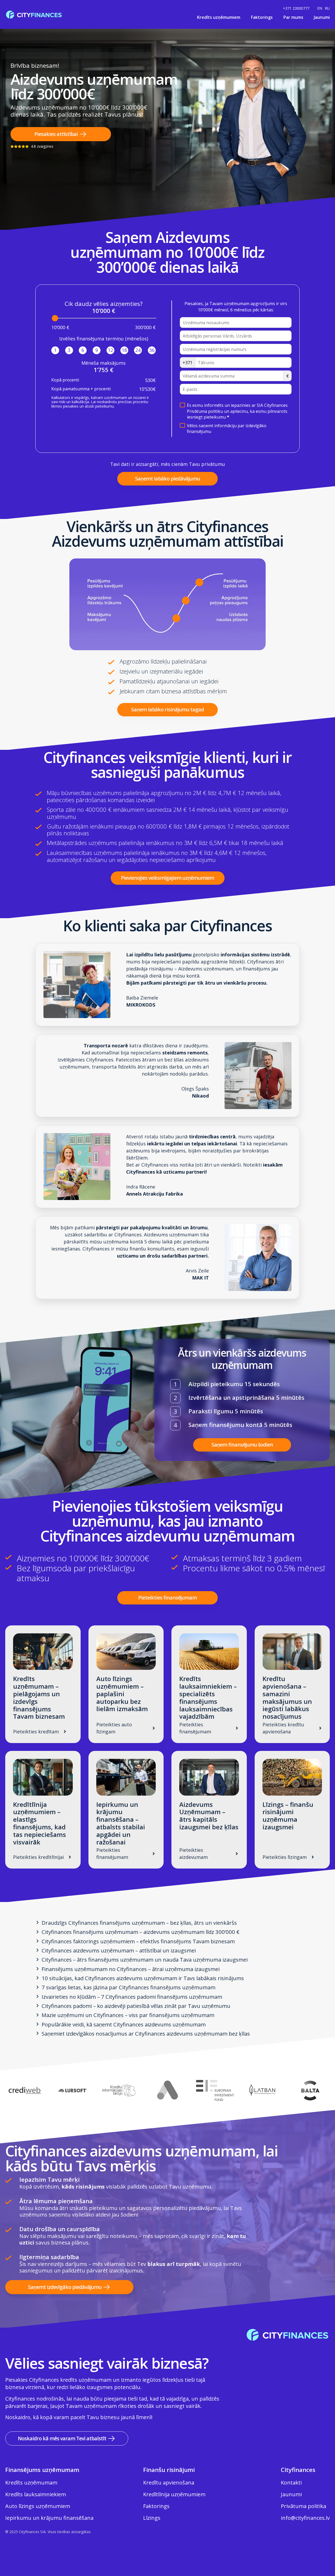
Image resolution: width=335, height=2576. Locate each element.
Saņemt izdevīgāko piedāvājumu (65, 2287)
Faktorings (262, 17)
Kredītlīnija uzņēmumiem (174, 2494)
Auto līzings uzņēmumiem (38, 2506)
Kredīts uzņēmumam (31, 2483)
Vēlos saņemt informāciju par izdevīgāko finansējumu (227, 429)
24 (138, 350)
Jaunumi (322, 17)
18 (124, 350)
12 (110, 350)
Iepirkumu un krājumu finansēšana (49, 2518)
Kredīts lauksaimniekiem (36, 2494)
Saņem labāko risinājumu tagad (167, 709)
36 (152, 350)
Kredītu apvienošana (169, 2483)
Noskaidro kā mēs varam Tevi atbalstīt (62, 2438)
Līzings (152, 2518)
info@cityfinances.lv (305, 2518)
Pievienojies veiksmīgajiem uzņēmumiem (167, 878)
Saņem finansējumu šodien (242, 1445)
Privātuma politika (303, 2506)
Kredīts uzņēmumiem (219, 17)
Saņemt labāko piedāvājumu (167, 479)
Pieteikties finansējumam (167, 1598)
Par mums (293, 17)
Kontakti (291, 2483)
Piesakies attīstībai (56, 134)
